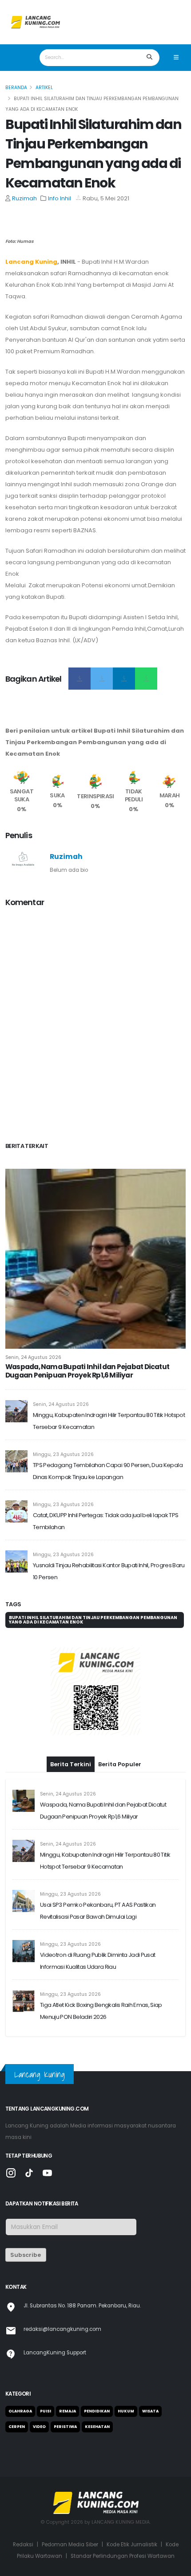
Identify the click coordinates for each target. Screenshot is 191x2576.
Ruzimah (24, 198)
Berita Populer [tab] (120, 1764)
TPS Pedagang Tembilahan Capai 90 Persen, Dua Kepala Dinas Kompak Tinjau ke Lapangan (108, 1471)
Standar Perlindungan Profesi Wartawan (123, 2556)
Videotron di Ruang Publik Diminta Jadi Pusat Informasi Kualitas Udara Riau (97, 1961)
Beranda (16, 88)
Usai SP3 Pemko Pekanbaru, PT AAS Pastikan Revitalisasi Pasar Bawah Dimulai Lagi (98, 1911)
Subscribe (26, 2255)
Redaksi (23, 2545)
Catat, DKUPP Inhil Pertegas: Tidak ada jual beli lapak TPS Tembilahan (105, 1521)
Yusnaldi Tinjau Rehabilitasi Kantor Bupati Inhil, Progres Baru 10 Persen (109, 1571)
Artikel (44, 88)
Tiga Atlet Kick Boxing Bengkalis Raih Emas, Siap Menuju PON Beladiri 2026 (101, 2011)
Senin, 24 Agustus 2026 (33, 1357)
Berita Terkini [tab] (71, 1764)
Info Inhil (60, 198)
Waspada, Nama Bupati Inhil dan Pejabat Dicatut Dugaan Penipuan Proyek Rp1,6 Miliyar (87, 1371)
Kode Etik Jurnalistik (132, 2545)
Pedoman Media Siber (70, 2545)
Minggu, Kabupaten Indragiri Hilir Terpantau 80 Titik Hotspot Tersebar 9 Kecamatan (109, 1421)
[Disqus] (95, 1026)
